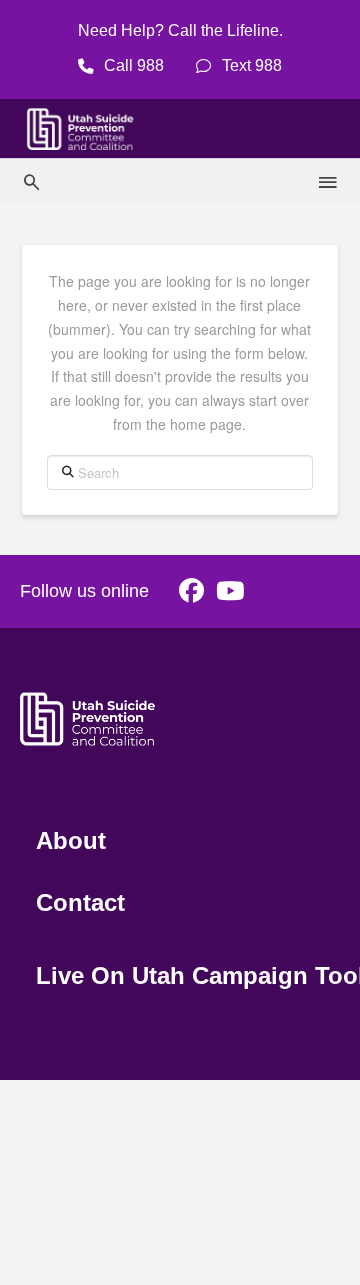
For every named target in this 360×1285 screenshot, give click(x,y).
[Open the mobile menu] (329, 183)
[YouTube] (230, 591)
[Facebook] (191, 591)
